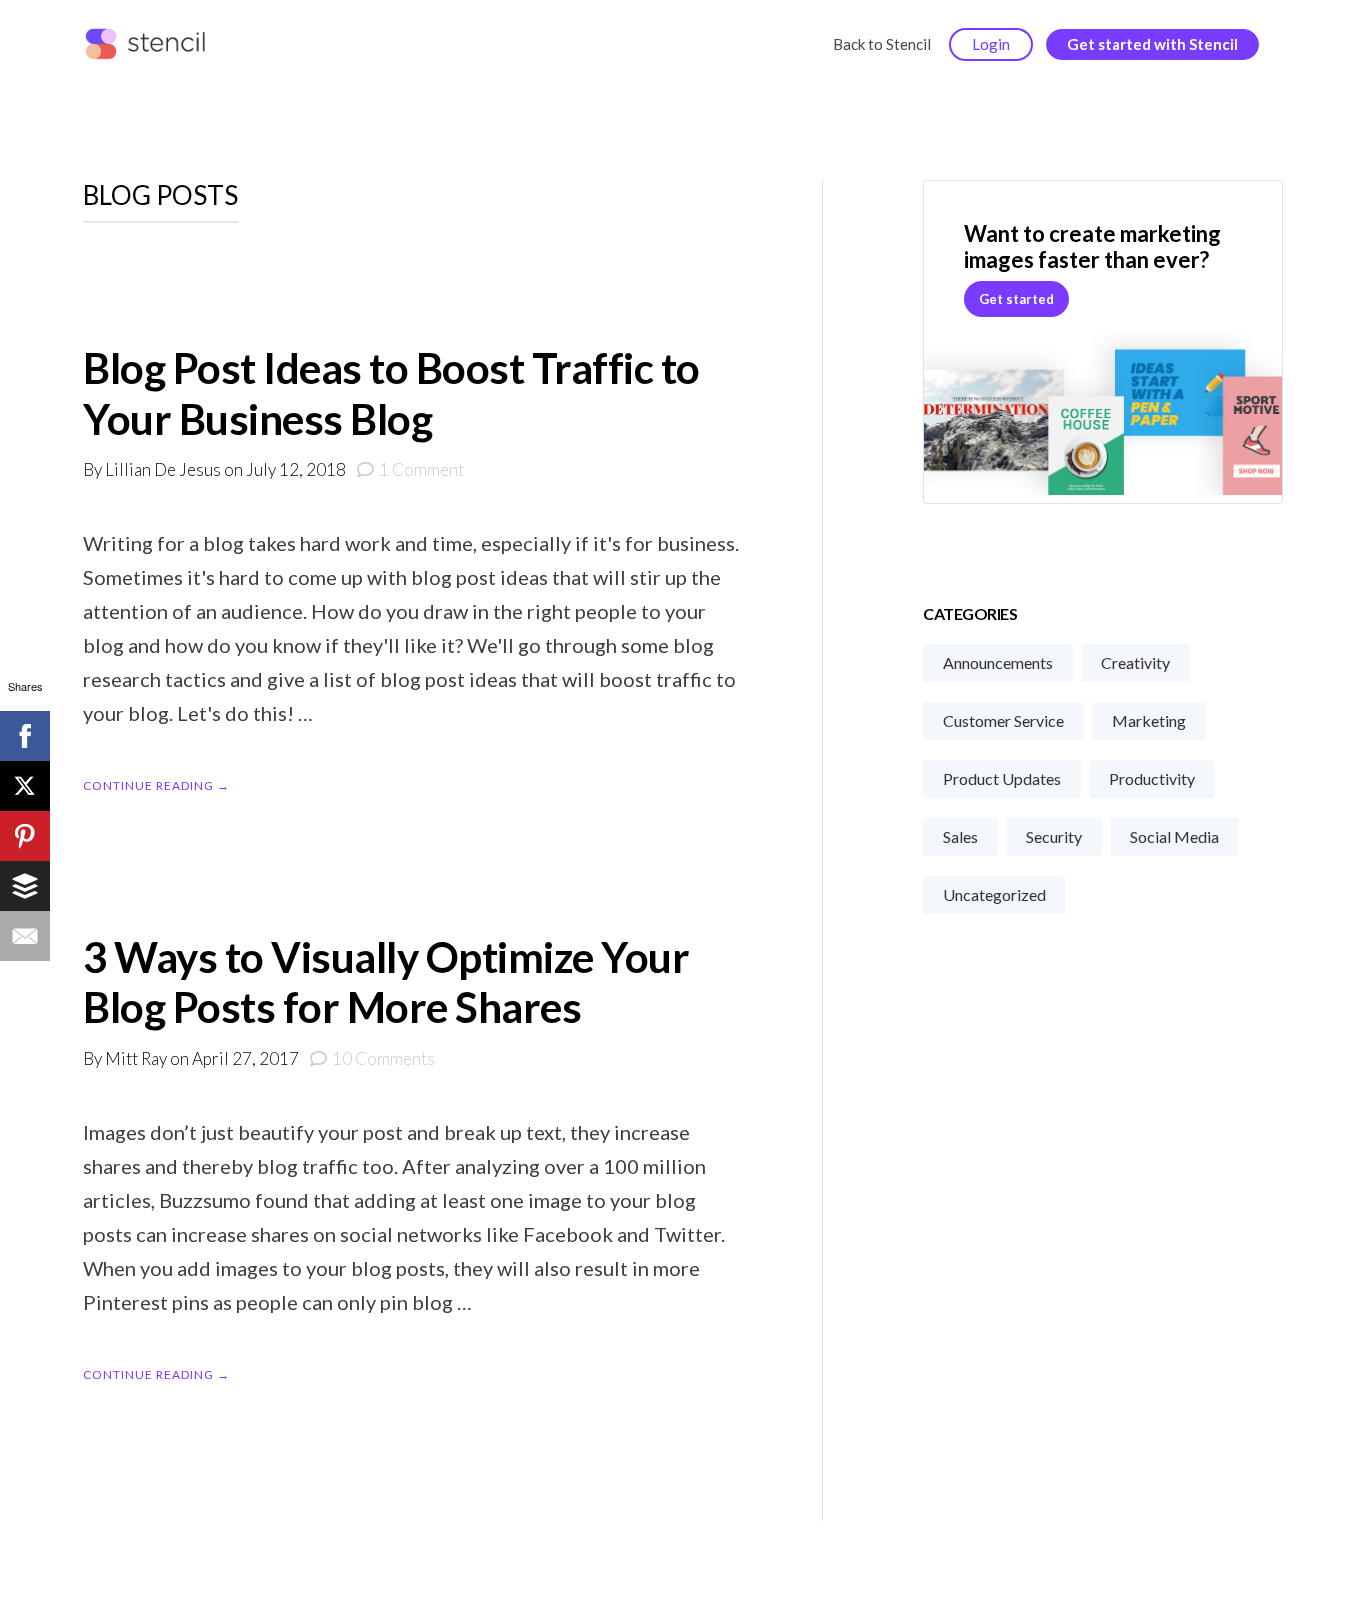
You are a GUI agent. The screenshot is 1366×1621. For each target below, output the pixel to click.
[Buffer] (25, 886)
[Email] (25, 936)
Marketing (1149, 720)
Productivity (1152, 778)
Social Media (1174, 836)
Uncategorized (994, 894)
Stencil (149, 45)
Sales (960, 836)
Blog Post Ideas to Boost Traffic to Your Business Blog (391, 393)
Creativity (1135, 662)
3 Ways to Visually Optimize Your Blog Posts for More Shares (386, 982)
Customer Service (1003, 720)
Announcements (998, 662)
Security (1054, 836)
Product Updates (1002, 778)
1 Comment (421, 469)
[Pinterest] (25, 836)
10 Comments (383, 1058)
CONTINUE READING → (156, 785)
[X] (25, 786)
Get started (1016, 299)
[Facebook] (25, 736)
